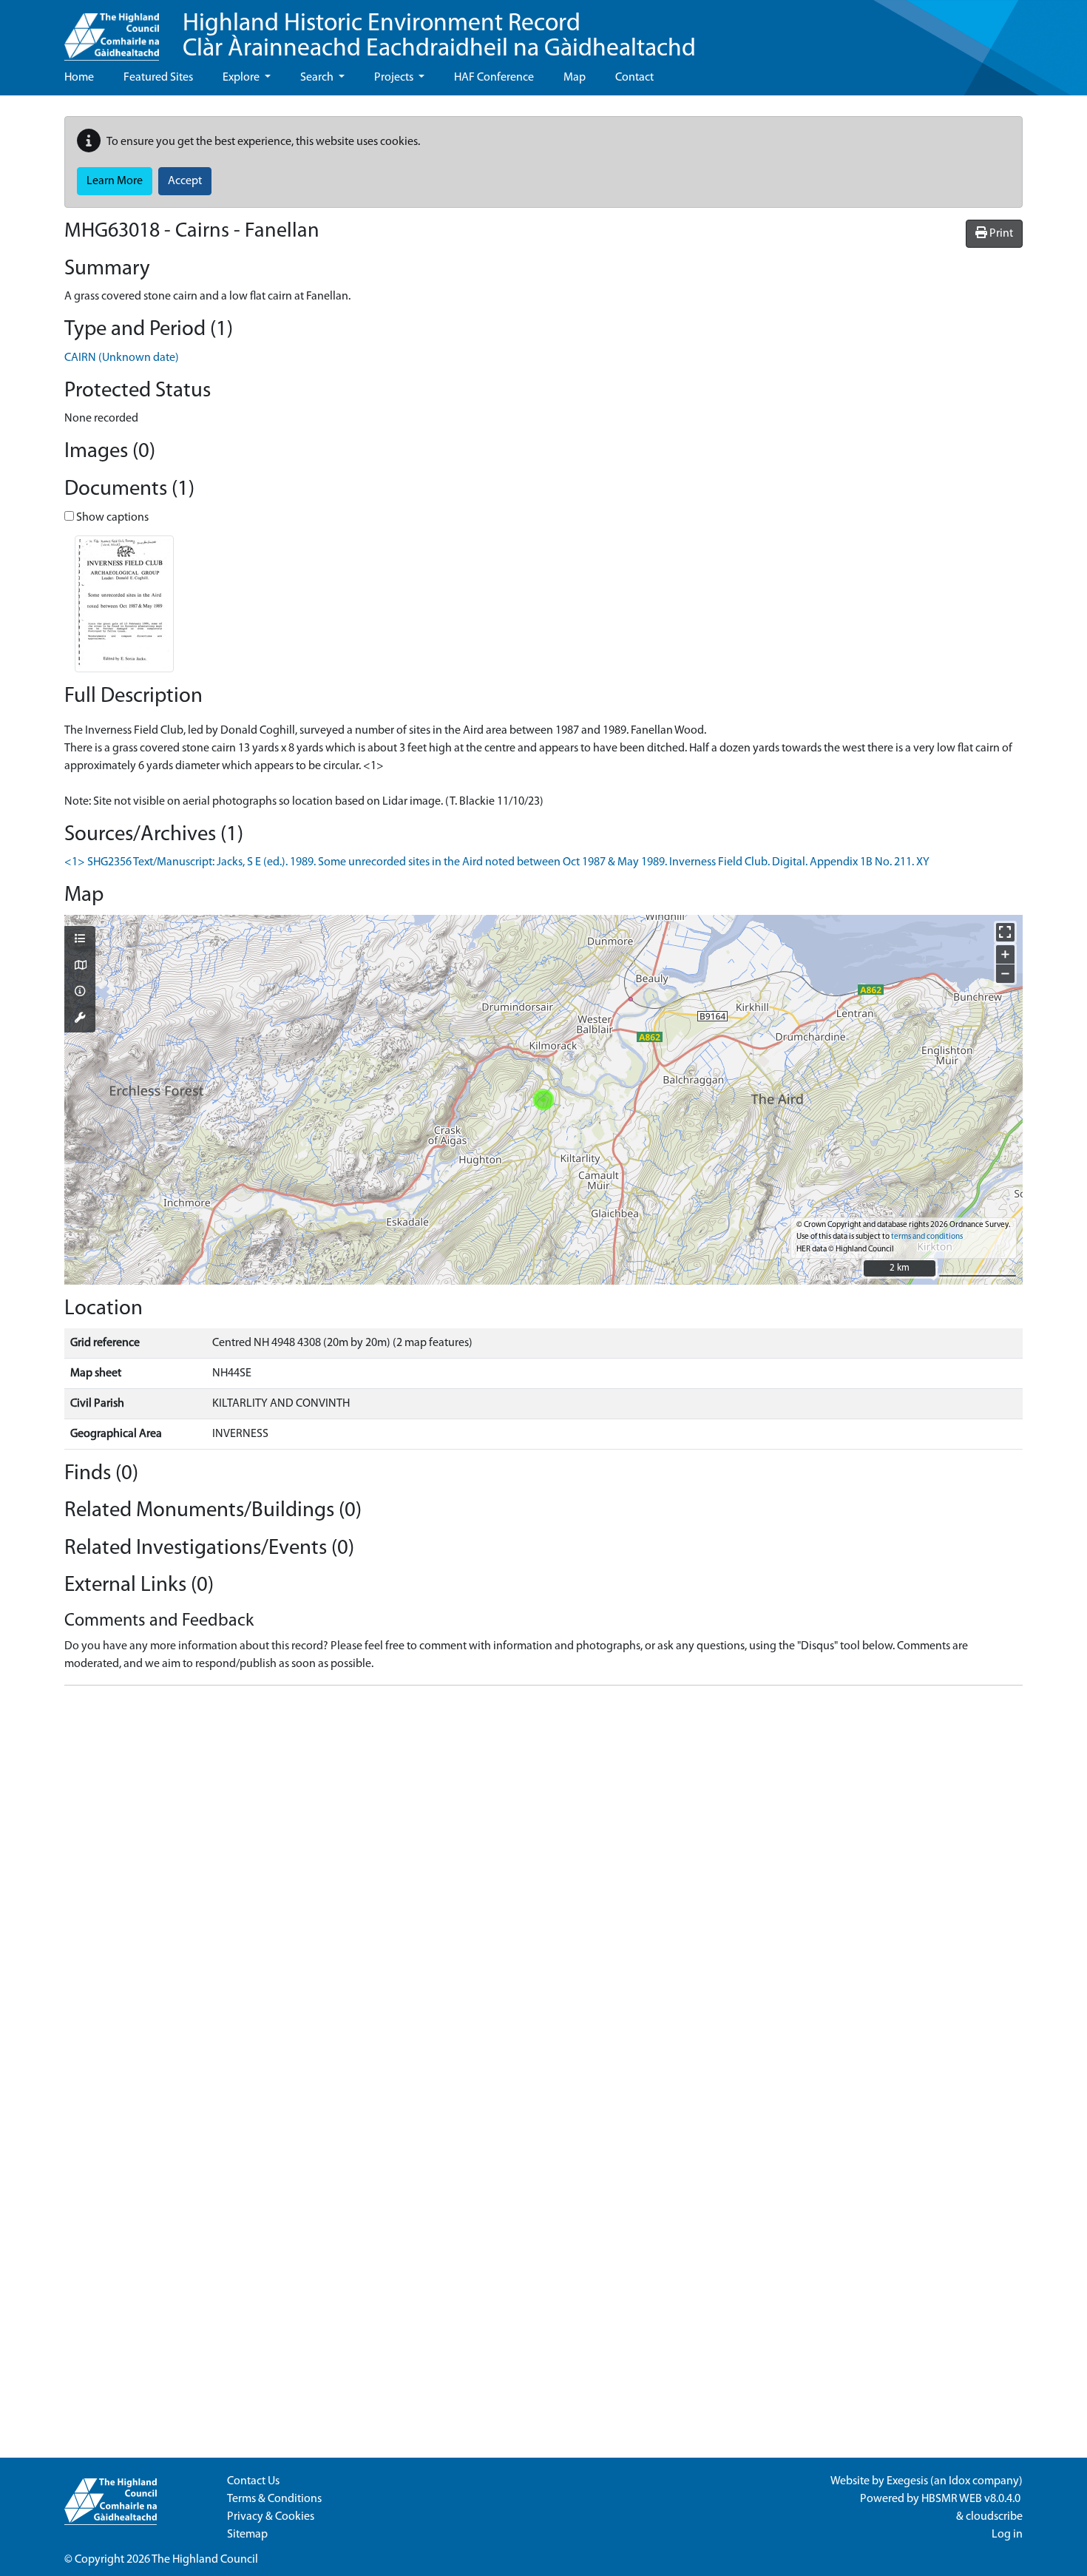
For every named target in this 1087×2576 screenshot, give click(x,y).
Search (318, 78)
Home (79, 78)
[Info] (80, 993)
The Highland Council (205, 2560)
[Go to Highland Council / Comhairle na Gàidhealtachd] (112, 30)
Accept (185, 181)
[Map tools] (80, 1019)
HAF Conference (494, 78)
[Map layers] (80, 940)
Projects (395, 78)
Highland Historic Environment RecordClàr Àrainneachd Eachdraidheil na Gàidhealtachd (439, 37)
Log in (1007, 2535)
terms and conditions (927, 1237)
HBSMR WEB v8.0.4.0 (972, 2499)
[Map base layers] (80, 967)
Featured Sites (158, 78)
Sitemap (247, 2535)
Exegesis (907, 2481)
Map (575, 78)
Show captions (111, 518)
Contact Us (253, 2481)
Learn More (115, 181)
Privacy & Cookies (271, 2517)
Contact (634, 78)
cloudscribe (994, 2517)
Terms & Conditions (274, 2499)
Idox (959, 2481)
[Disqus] (543, 1882)
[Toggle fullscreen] (1005, 932)
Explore (242, 78)
